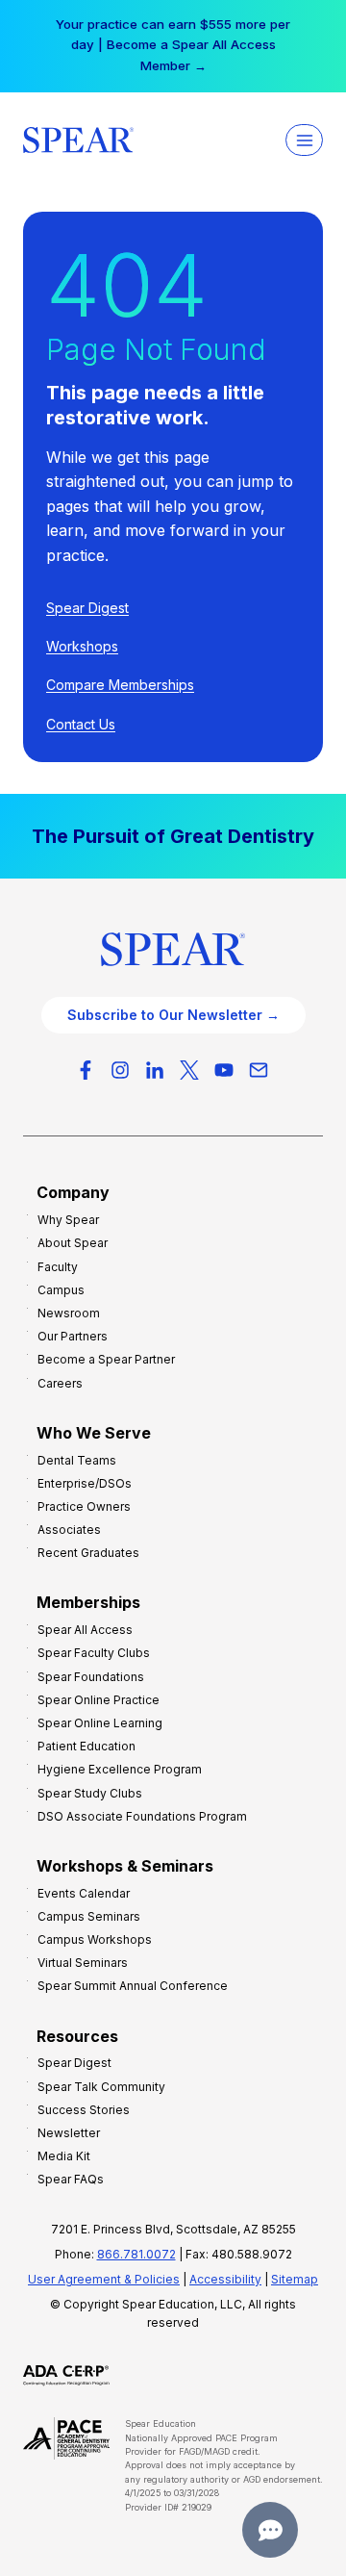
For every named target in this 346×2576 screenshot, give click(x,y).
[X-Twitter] (189, 1070)
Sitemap (295, 2279)
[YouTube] (224, 1070)
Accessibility (225, 2279)
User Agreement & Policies (104, 2279)
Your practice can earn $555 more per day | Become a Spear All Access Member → (173, 45)
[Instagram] (120, 1070)
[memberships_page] (173, 836)
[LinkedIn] (155, 1070)
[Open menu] (304, 140)
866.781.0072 (136, 2254)
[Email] (259, 1070)
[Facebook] (86, 1070)
